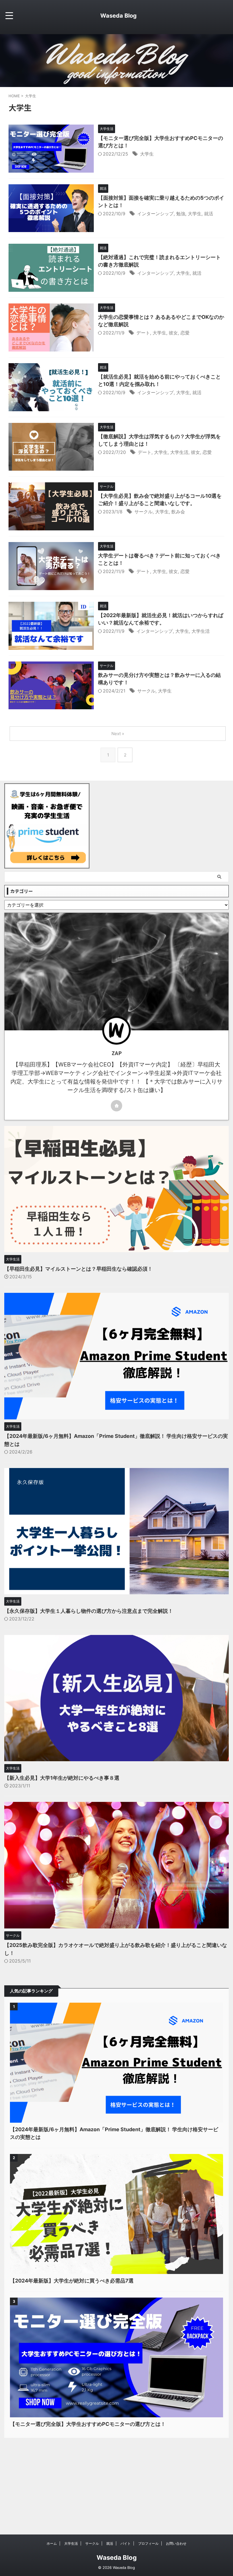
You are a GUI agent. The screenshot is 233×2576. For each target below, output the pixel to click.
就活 (209, 214)
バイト (126, 2543)
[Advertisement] (116, 2480)
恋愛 (185, 333)
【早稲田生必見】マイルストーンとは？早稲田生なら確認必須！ (78, 1269)
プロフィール (148, 2543)
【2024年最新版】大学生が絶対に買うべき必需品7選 (72, 2281)
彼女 (173, 333)
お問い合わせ (176, 2543)
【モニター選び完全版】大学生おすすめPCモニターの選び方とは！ (88, 2424)
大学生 (147, 154)
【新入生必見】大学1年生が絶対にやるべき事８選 (62, 1778)
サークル (143, 512)
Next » (118, 734)
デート (143, 333)
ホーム (52, 2543)
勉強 (181, 214)
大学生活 (179, 452)
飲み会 (178, 512)
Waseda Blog (118, 16)
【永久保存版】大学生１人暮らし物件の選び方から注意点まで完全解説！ (89, 1611)
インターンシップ (155, 214)
